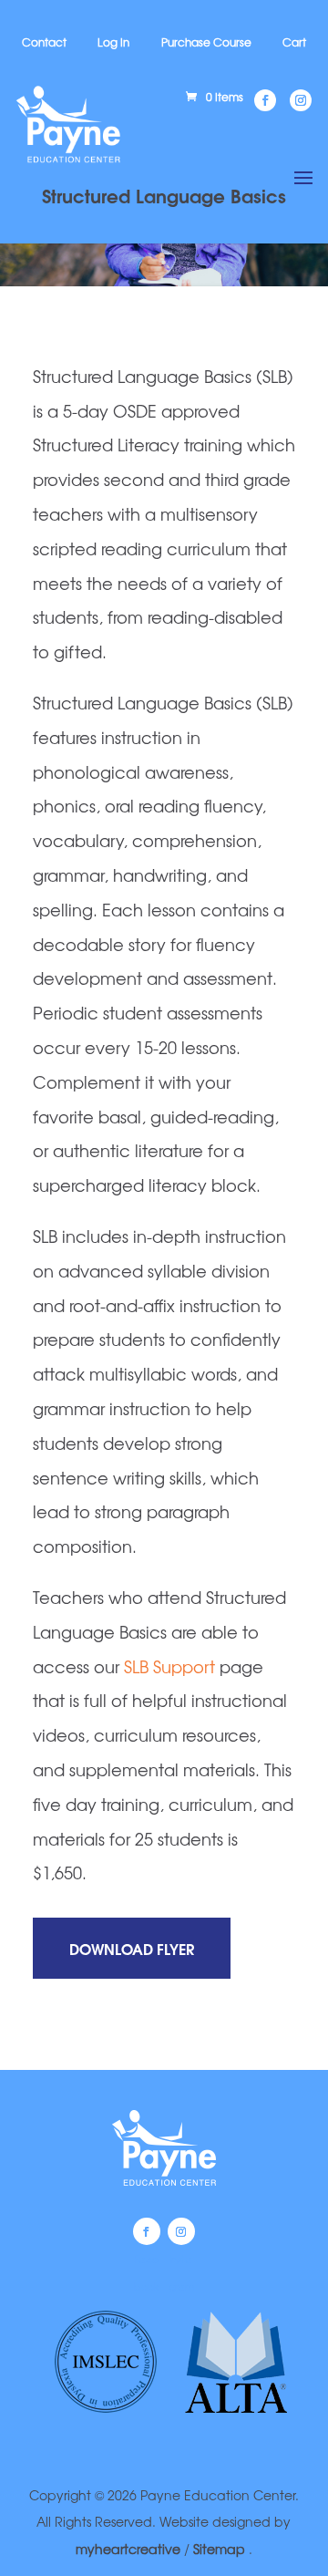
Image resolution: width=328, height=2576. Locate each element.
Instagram (181, 2231)
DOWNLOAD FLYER (132, 1948)
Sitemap (221, 2549)
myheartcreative (128, 2549)
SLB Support (169, 1666)
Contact (44, 42)
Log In (113, 42)
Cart (294, 42)
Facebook (147, 2231)
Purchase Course (206, 42)
